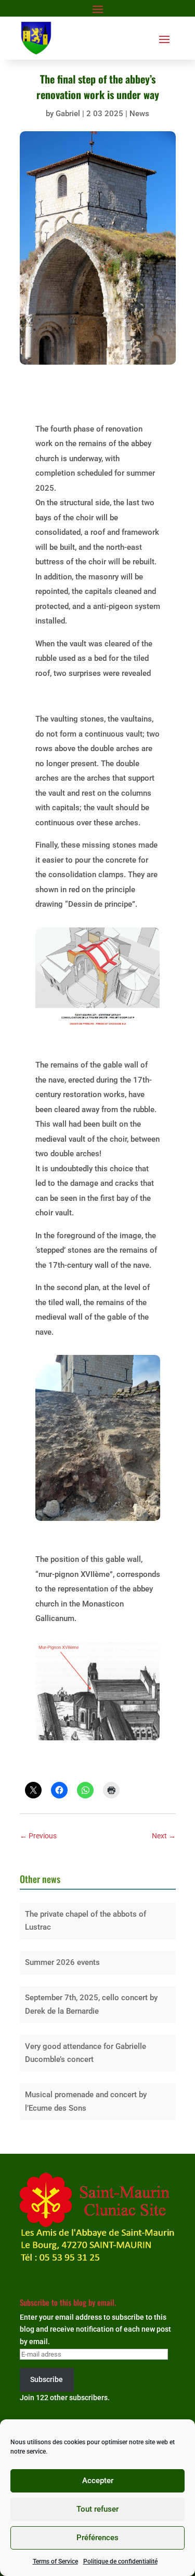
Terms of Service (55, 2561)
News (139, 114)
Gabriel (68, 114)
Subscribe (47, 2379)
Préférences (97, 2538)
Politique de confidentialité (120, 2561)
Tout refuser (97, 2509)
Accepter (98, 2481)
